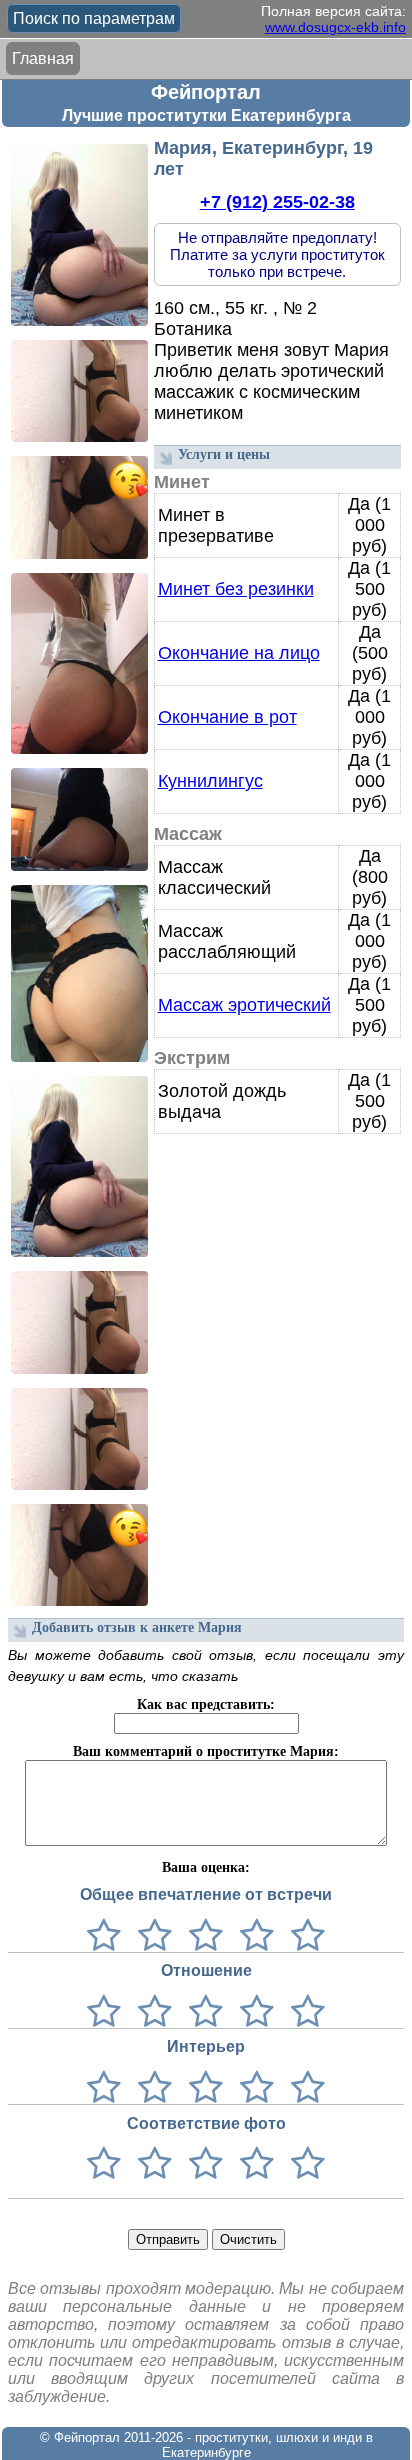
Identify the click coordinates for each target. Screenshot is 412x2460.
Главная (43, 58)
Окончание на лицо (239, 653)
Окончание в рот (227, 717)
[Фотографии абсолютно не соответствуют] (104, 2164)
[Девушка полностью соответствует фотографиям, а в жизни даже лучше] (303, 2164)
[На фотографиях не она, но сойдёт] (150, 2164)
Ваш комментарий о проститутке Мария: (206, 1751)
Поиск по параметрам (94, 18)
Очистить (248, 2239)
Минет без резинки (236, 589)
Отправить (168, 2239)
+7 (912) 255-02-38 (277, 202)
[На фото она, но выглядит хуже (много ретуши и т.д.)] (201, 2164)
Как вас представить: (206, 1704)
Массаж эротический (244, 1005)
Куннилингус (210, 781)
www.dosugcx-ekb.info (335, 27)
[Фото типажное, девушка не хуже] (252, 2164)
